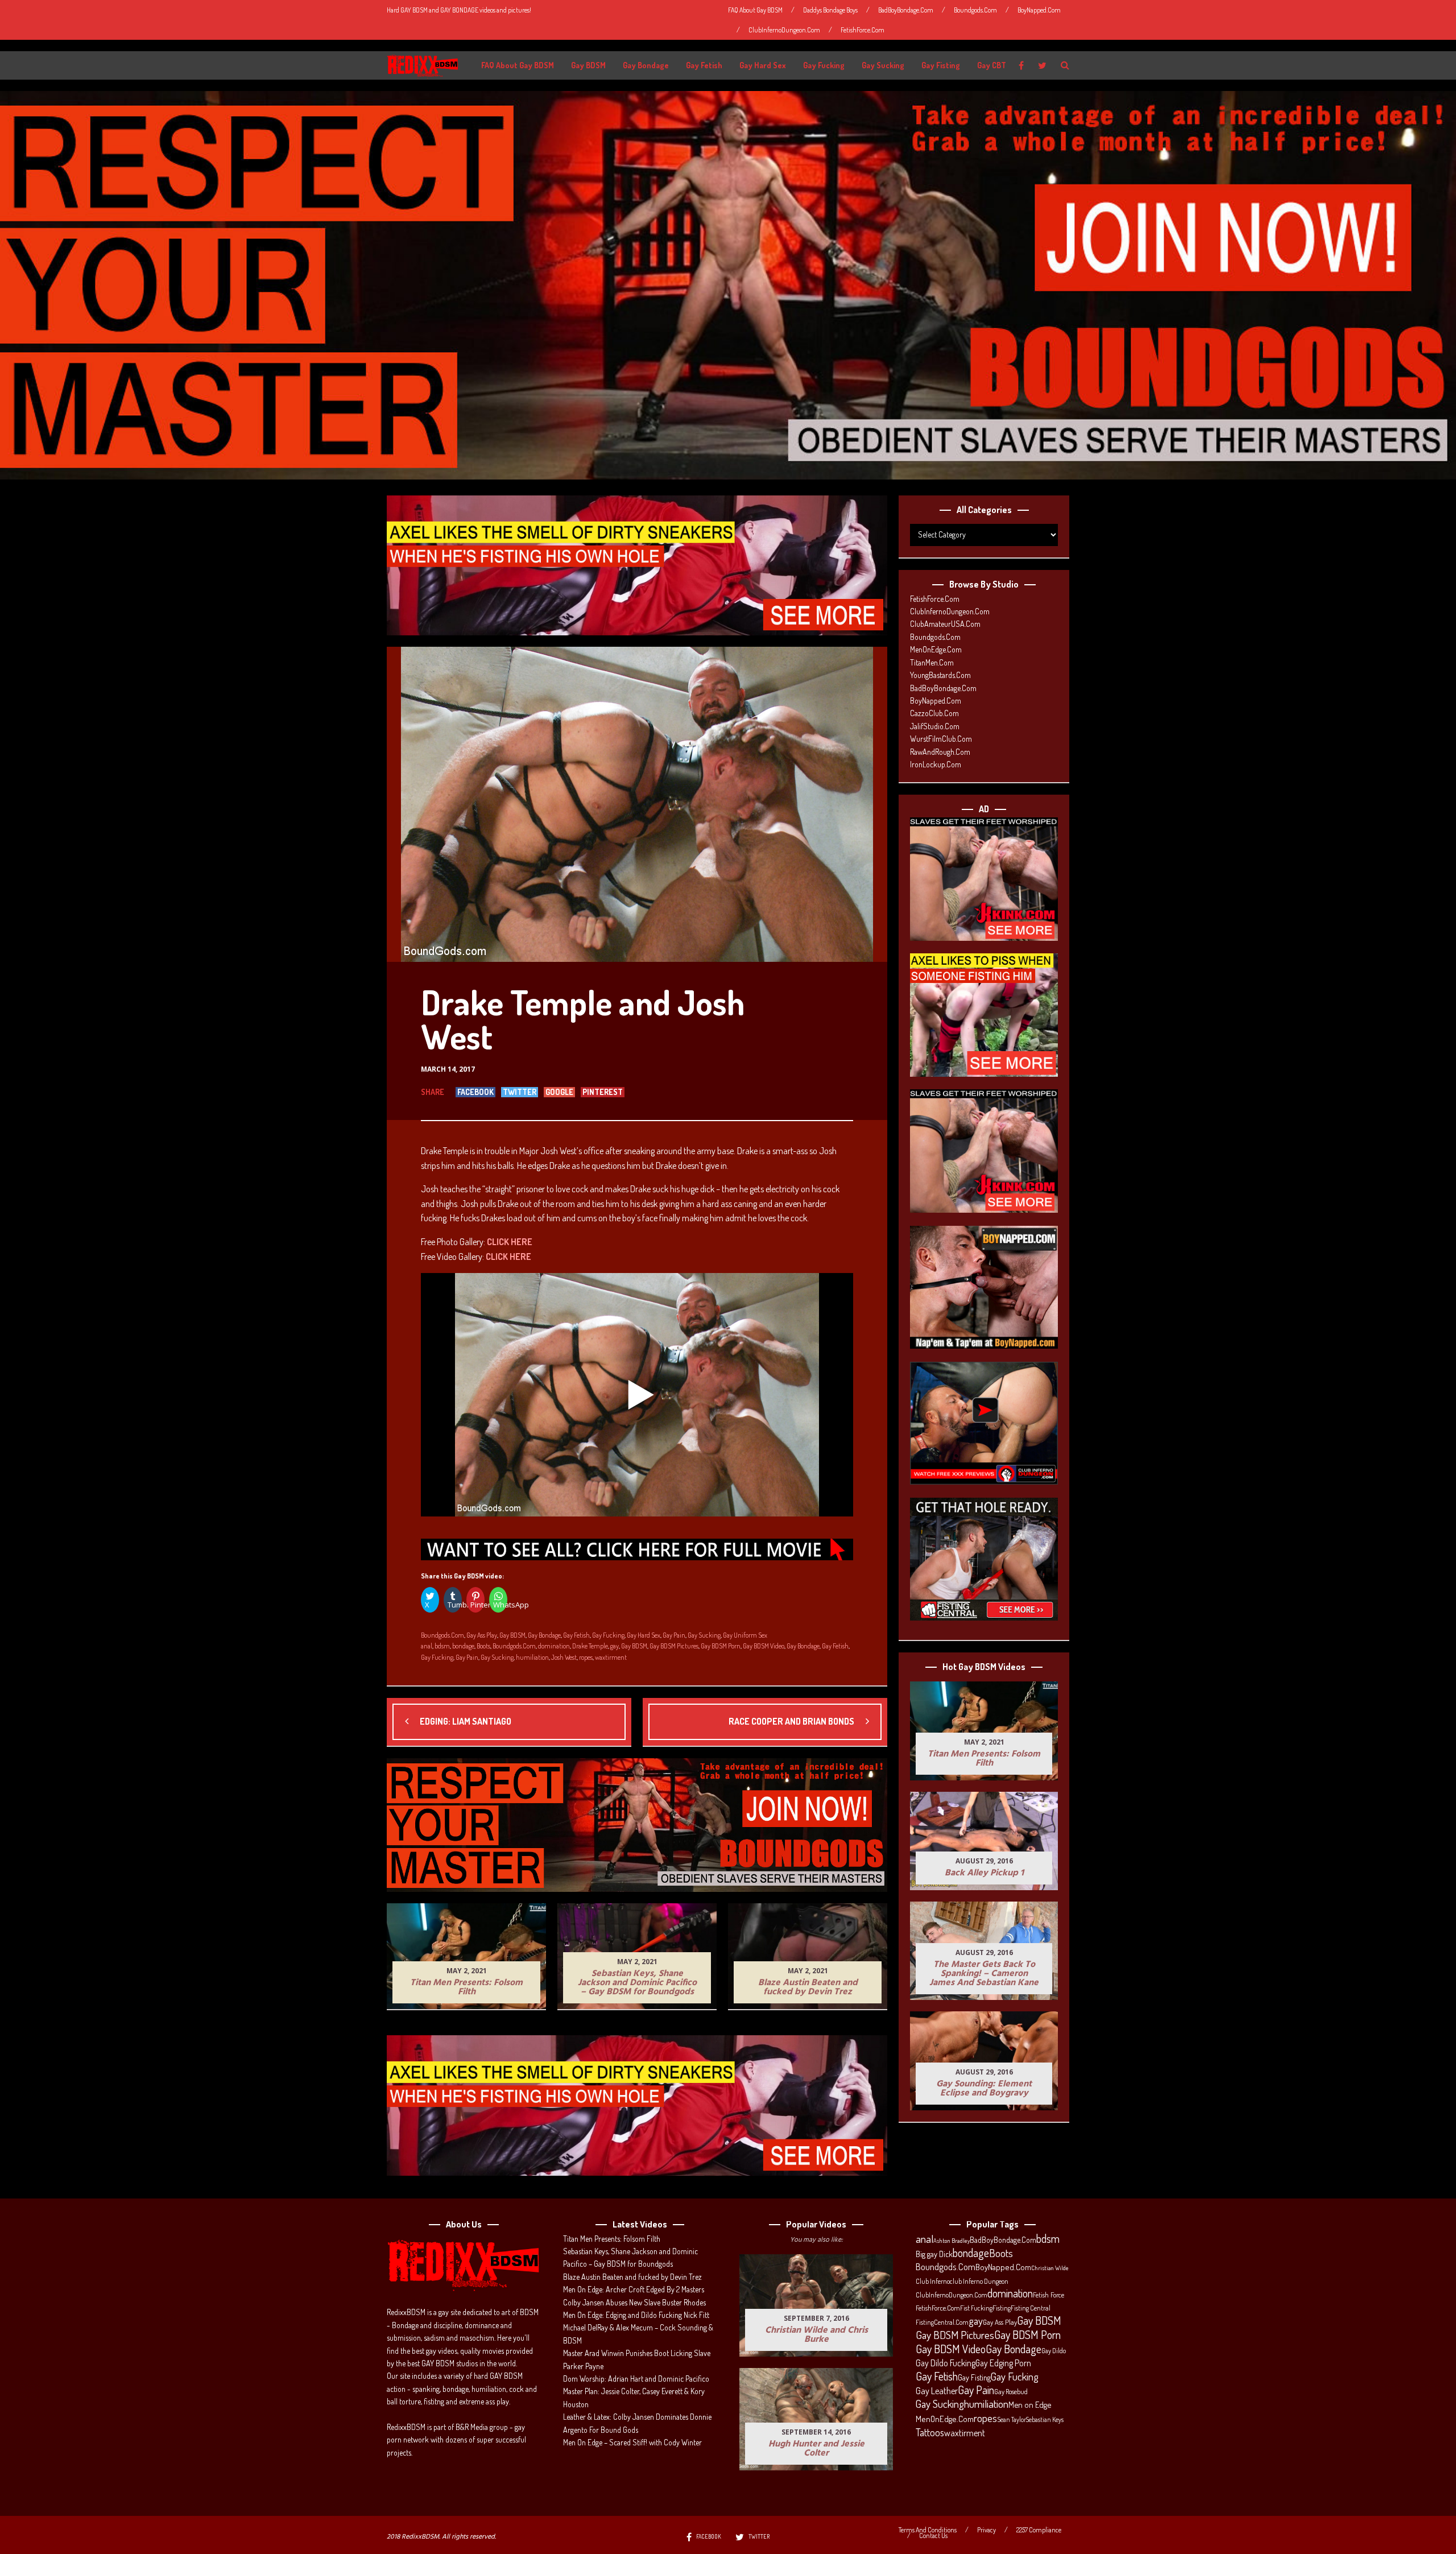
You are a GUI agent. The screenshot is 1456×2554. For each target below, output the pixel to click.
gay (615, 1646)
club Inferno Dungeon (979, 2281)
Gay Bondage (646, 65)
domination (554, 1646)
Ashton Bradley (952, 2241)
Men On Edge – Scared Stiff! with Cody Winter (632, 2442)
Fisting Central (1031, 2308)
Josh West (564, 1657)
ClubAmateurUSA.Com (945, 624)
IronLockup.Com (936, 764)
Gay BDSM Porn (721, 1646)
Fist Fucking (976, 2308)
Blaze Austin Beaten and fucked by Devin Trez (632, 2277)
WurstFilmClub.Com (941, 739)
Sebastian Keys (1045, 2419)
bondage (463, 1646)
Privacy (986, 2530)
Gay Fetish (704, 65)
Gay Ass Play (482, 1635)
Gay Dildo (1054, 2350)
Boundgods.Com (975, 10)
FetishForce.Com (863, 30)
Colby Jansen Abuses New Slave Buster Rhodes (634, 2302)
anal (427, 1646)
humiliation (532, 1657)
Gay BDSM (588, 65)
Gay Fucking (824, 65)
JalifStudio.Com (935, 726)
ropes (586, 1657)
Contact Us (933, 2536)
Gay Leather (937, 2391)
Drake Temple (590, 1646)
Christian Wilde (1050, 2268)
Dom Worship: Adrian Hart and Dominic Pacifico (636, 2379)
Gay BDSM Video (764, 1646)
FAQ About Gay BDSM (755, 10)
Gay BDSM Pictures (674, 1646)
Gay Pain (674, 1635)
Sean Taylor (1012, 2419)
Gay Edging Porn (1003, 2363)
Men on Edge (1030, 2404)
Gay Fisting (941, 65)
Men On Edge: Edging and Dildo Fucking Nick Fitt (636, 2315)
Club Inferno (933, 2281)
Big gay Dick (934, 2254)
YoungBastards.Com (940, 675)
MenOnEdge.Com (936, 649)
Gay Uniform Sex (745, 1635)
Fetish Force (1048, 2295)
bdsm (442, 1646)
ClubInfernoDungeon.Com (784, 30)
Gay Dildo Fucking (946, 2363)
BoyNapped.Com (1039, 10)
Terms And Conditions (928, 2530)
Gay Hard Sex (763, 65)
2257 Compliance (1039, 2530)
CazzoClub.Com (934, 713)
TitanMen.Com (932, 662)
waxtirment (611, 1657)
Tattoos (930, 2432)
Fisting (1002, 2308)
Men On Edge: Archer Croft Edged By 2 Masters (634, 2289)
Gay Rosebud (1011, 2391)
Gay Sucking (883, 65)
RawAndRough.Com (940, 752)
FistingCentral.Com (942, 2322)
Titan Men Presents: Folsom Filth (612, 2239)
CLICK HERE (510, 1242)
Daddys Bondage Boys (830, 10)
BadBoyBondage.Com (906, 10)
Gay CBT (992, 65)
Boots (483, 1646)
